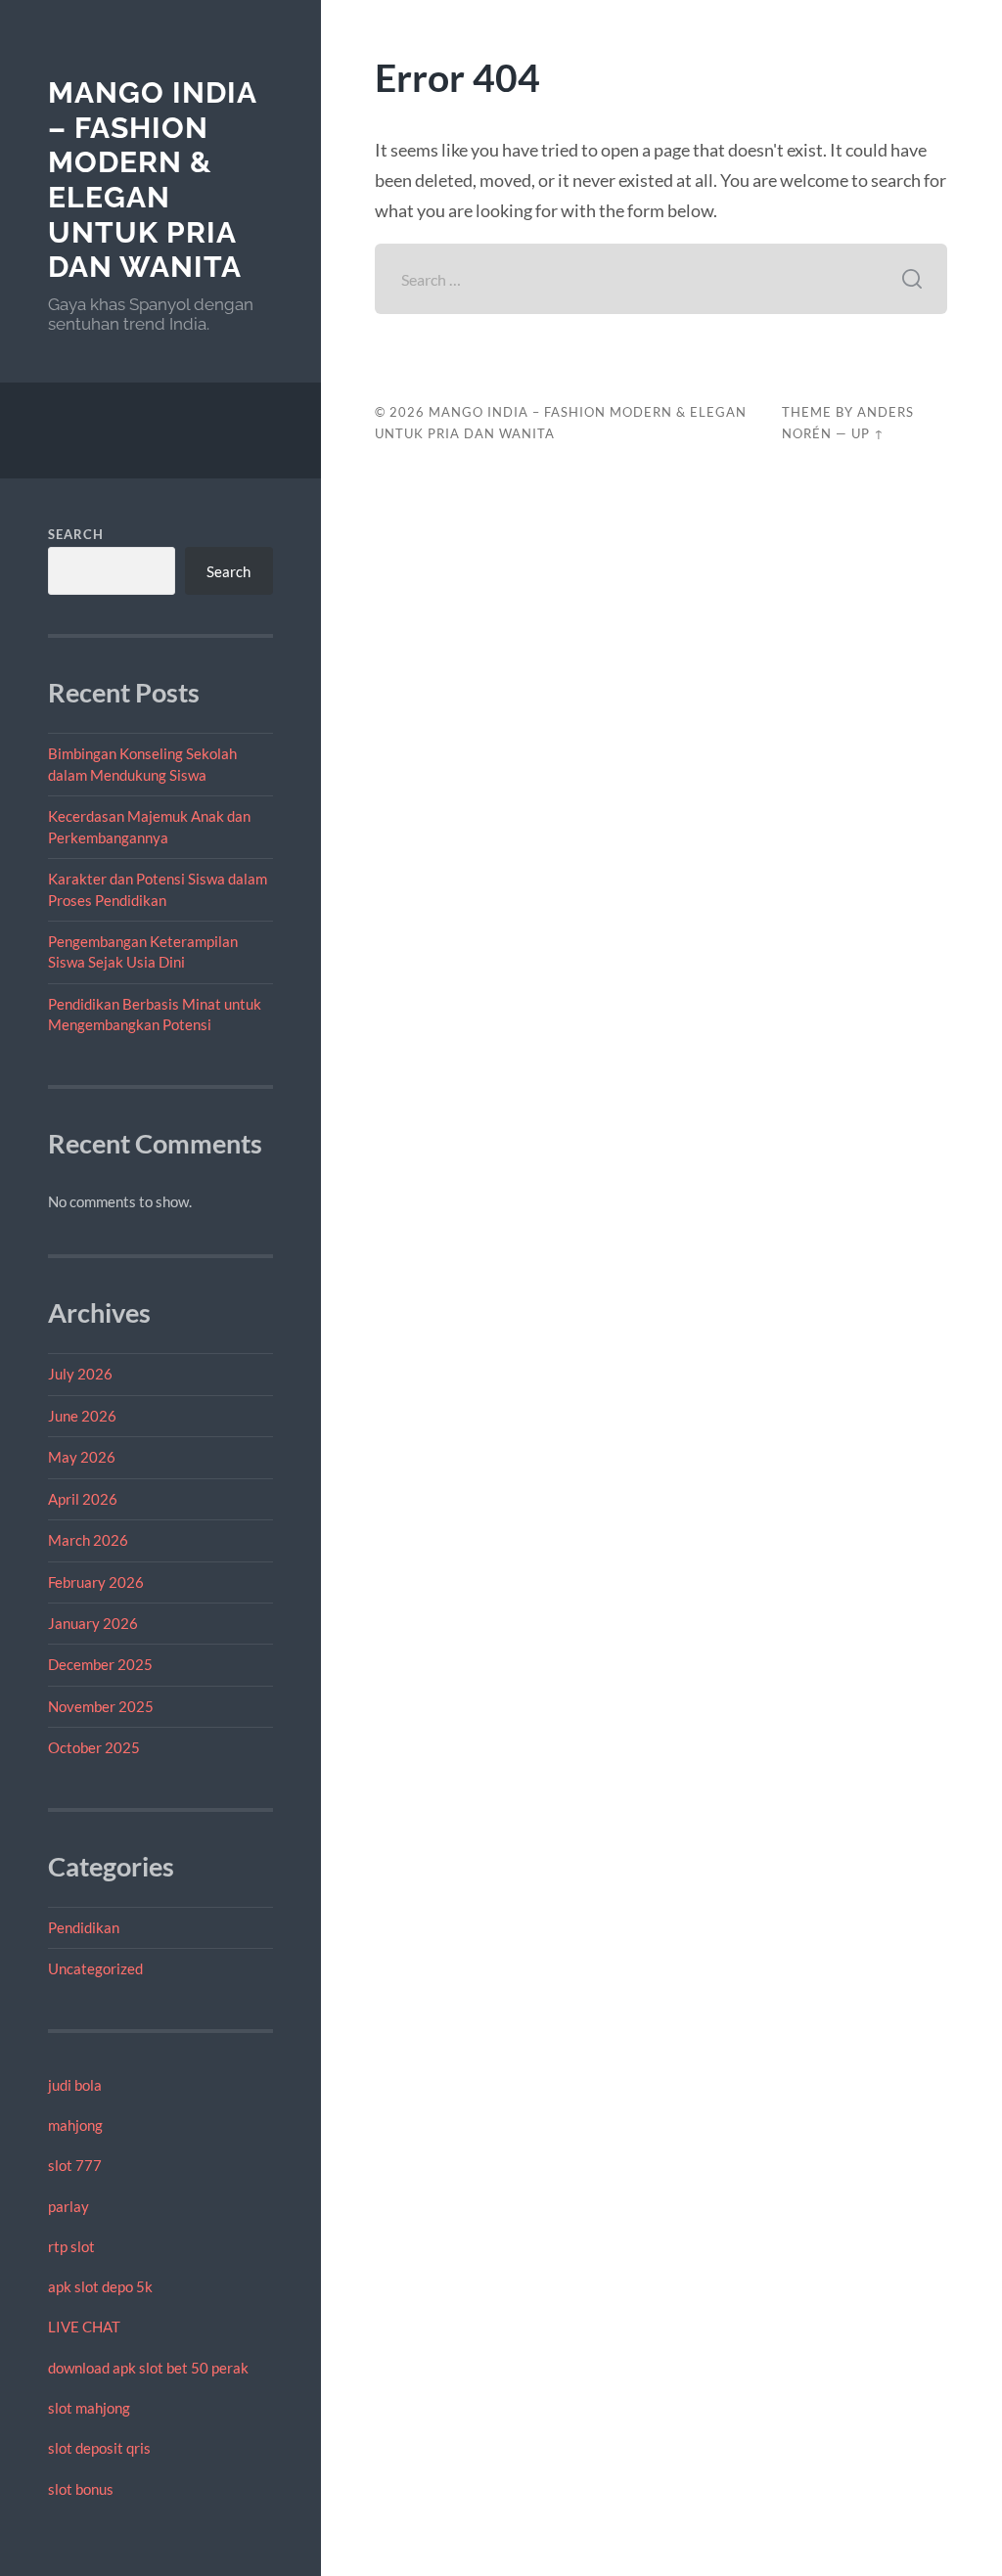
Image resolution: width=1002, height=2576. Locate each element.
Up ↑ (868, 433)
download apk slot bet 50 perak (148, 2368)
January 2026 (93, 1623)
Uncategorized (95, 1968)
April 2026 (83, 1499)
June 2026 (82, 1416)
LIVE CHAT (84, 2327)
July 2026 (80, 1374)
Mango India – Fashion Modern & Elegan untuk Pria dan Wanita (152, 180)
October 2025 (94, 1747)
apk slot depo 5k (100, 2286)
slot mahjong (89, 2408)
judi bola (75, 2085)
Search (76, 534)
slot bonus (81, 2489)
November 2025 (101, 1706)
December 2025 (100, 1664)
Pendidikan (84, 1927)
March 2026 (88, 1540)
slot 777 (75, 2165)
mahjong (75, 2125)
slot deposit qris (99, 2448)
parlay (68, 2206)
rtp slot (71, 2246)
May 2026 (82, 1457)
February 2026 (96, 1582)
